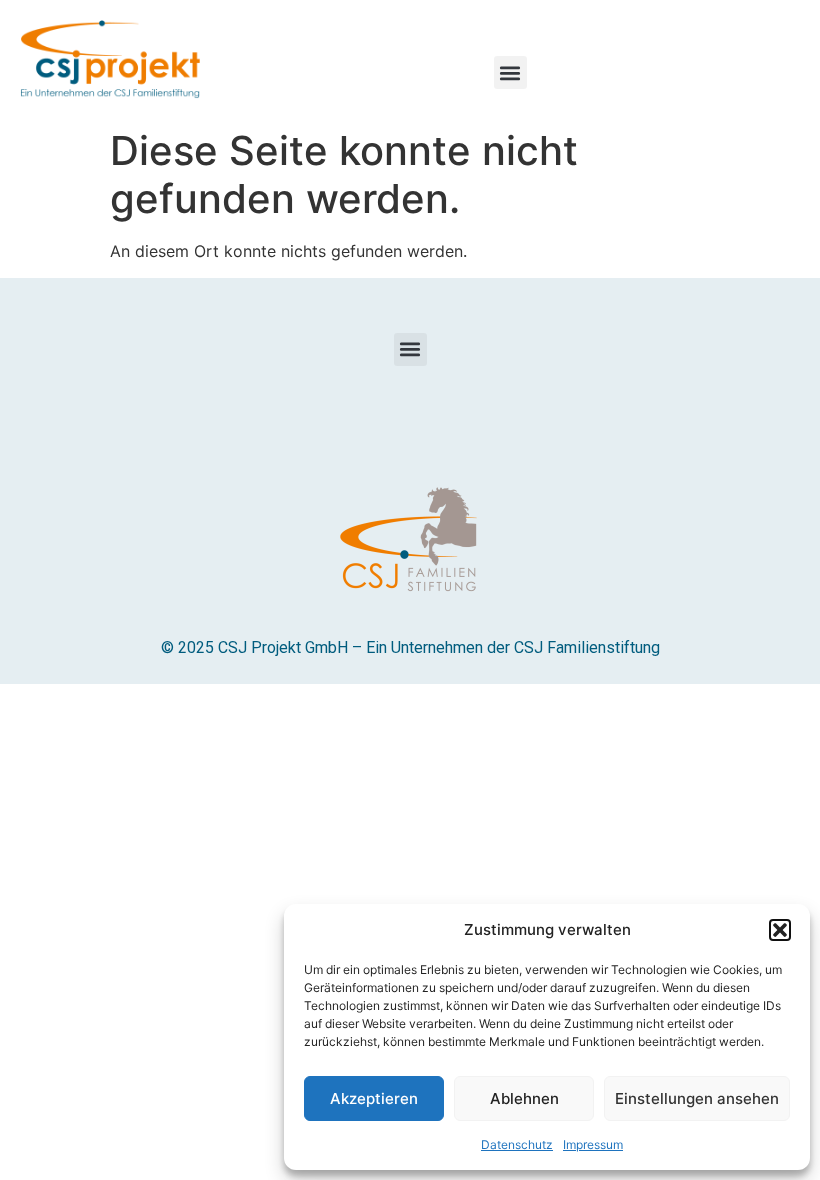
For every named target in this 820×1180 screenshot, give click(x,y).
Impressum (593, 1144)
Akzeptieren (374, 1098)
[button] (780, 930)
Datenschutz (517, 1144)
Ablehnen (524, 1098)
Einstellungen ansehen (697, 1098)
